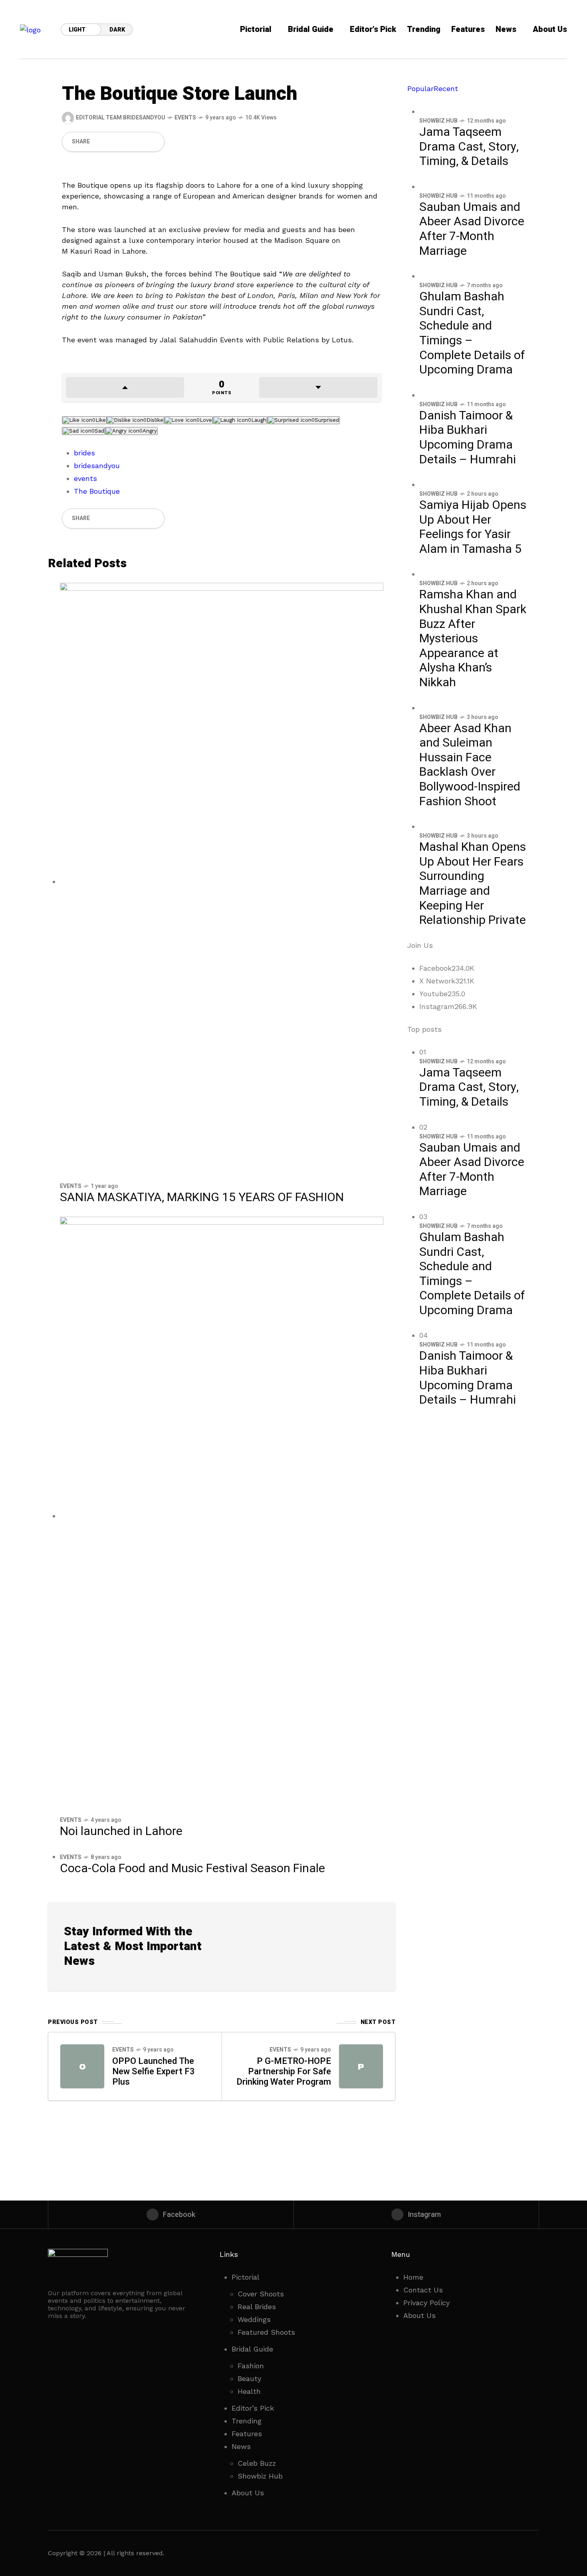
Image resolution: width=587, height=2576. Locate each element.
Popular (420, 88)
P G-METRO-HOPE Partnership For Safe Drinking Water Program (284, 2072)
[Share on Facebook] (99, 142)
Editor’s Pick (253, 2408)
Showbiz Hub (438, 121)
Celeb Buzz (257, 2463)
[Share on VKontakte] (140, 142)
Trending (247, 2421)
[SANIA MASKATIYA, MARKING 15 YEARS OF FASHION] (222, 881)
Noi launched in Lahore (121, 1831)
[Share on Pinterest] (126, 142)
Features (247, 2434)
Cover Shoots (261, 2294)
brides (84, 453)
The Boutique (97, 491)
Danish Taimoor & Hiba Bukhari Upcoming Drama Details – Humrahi (468, 438)
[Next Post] (361, 2066)
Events (185, 118)
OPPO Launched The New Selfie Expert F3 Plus (154, 2072)
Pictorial (246, 2277)
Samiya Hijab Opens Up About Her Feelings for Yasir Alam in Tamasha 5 (473, 527)
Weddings (254, 2319)
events (85, 478)
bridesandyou (97, 466)
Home (413, 2277)
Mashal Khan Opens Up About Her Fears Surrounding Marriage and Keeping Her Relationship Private (473, 884)
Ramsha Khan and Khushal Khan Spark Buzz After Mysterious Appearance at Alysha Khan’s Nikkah (473, 639)
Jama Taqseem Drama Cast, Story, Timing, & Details (469, 147)
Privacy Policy (426, 2303)
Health (249, 2391)
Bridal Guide (252, 2349)
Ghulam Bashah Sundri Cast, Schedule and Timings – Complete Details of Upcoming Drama (472, 333)
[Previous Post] (82, 2066)
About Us (248, 2493)
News (241, 2446)
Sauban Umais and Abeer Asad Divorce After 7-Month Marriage (472, 229)
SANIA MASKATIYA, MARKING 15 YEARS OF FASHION (202, 1198)
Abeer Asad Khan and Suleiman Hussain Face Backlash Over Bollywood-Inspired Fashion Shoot (470, 765)
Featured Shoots (266, 2332)
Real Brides (257, 2307)
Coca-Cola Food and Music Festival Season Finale (192, 1869)
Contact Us (423, 2290)
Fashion (251, 2366)
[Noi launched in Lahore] (222, 1516)
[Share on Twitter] (113, 142)
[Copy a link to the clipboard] (153, 142)
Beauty (249, 2378)
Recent (446, 88)
